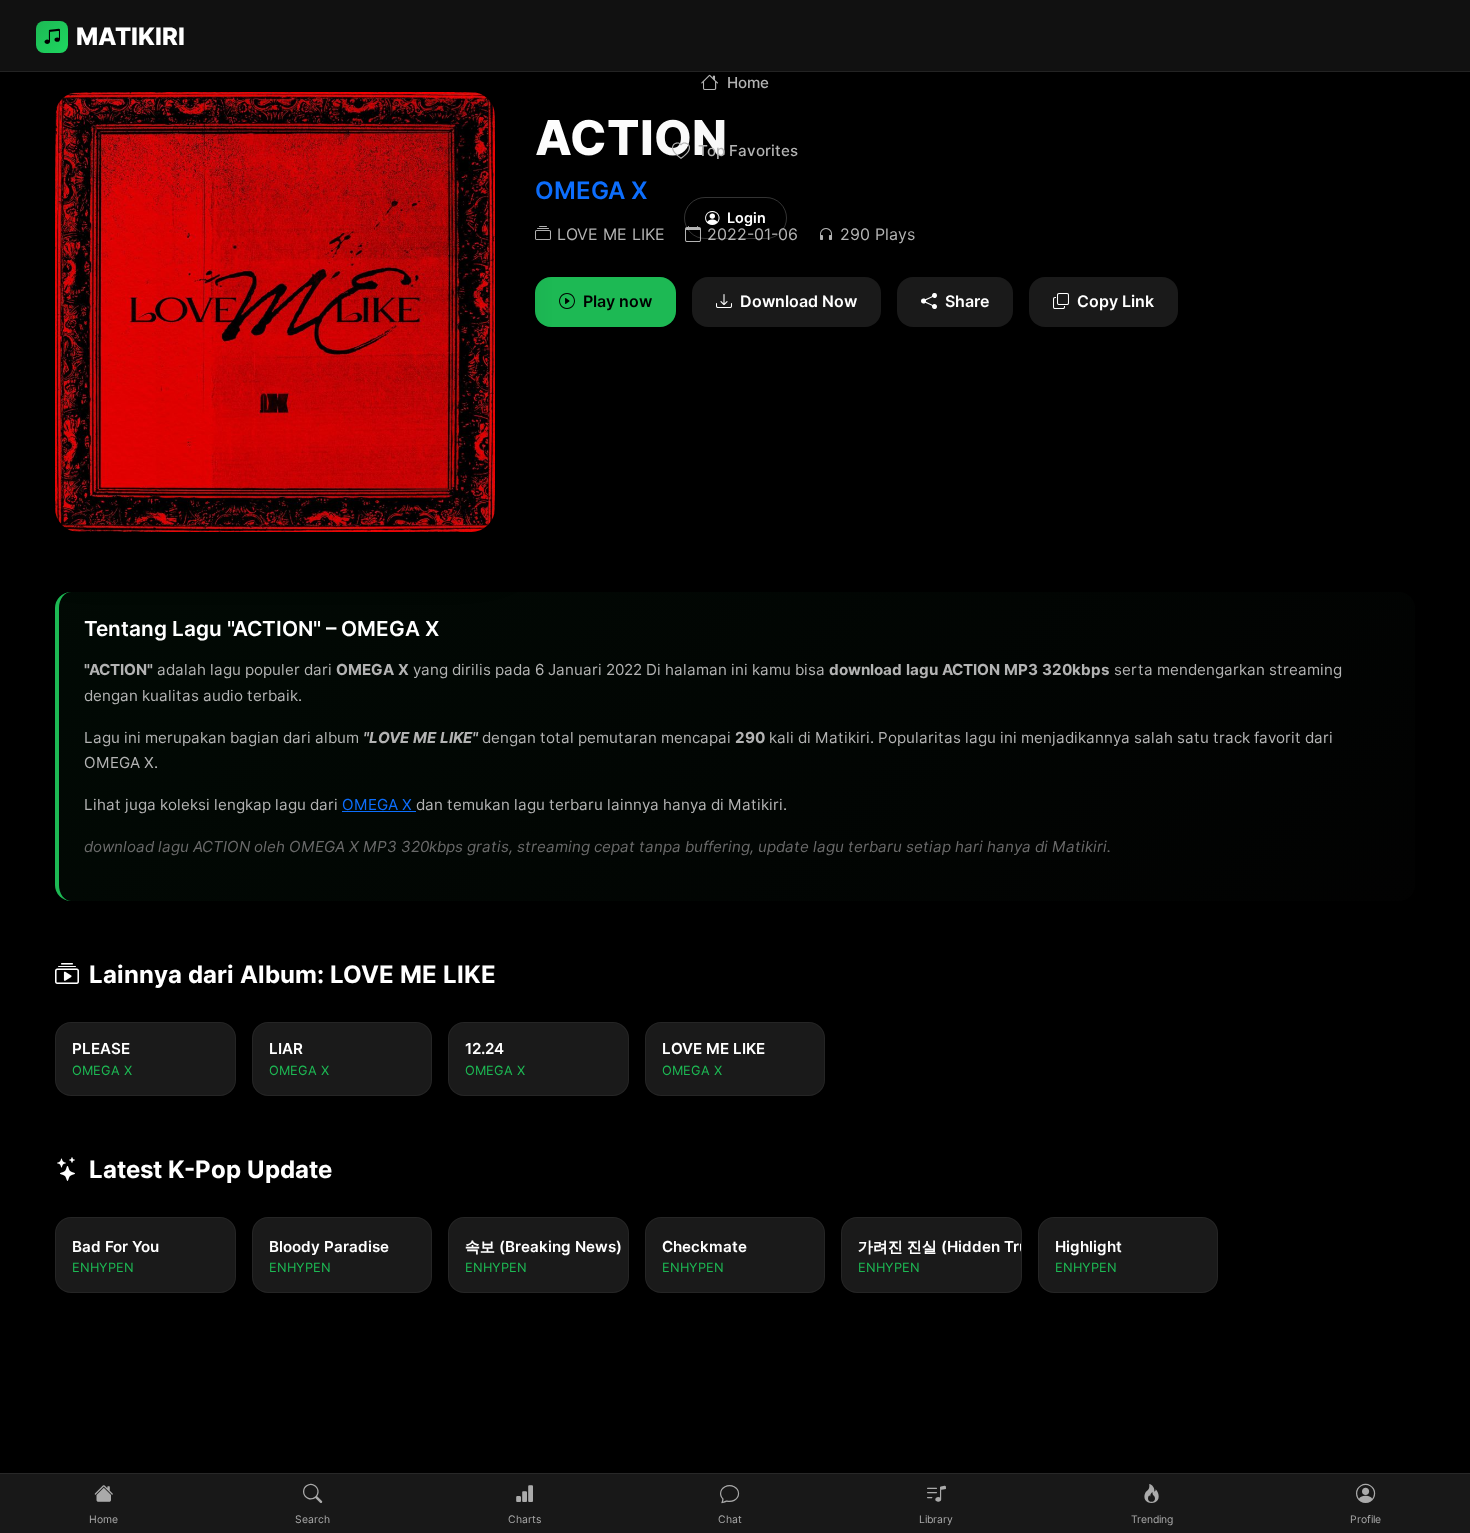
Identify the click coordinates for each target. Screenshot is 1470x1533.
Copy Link (1115, 301)
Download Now (798, 301)
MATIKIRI (130, 36)
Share (967, 301)
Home (748, 82)
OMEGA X (379, 804)
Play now (617, 301)
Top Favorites (748, 150)
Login (746, 217)
